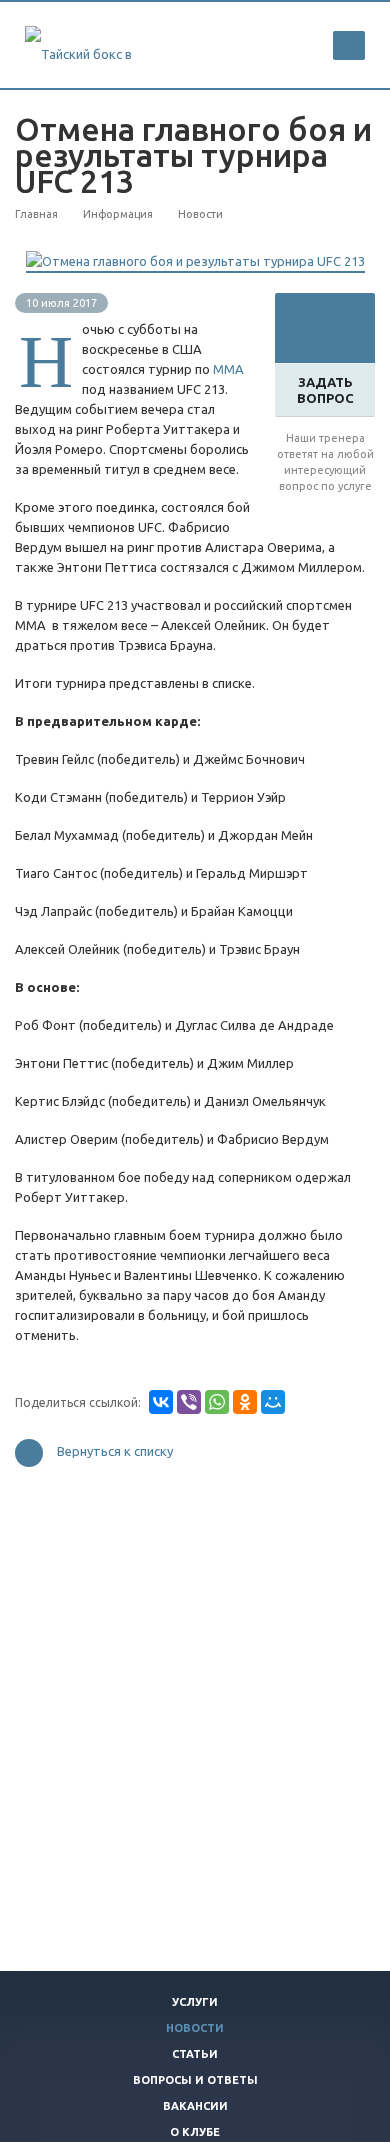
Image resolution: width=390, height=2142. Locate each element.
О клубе (195, 2132)
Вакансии (195, 2106)
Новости (195, 2028)
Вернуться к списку (115, 1452)
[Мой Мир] (273, 1402)
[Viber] (189, 1402)
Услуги (195, 2002)
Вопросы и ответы (195, 2080)
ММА (228, 369)
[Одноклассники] (245, 1402)
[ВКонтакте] (161, 1402)
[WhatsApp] (217, 1402)
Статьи (195, 2054)
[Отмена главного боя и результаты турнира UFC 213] (195, 261)
